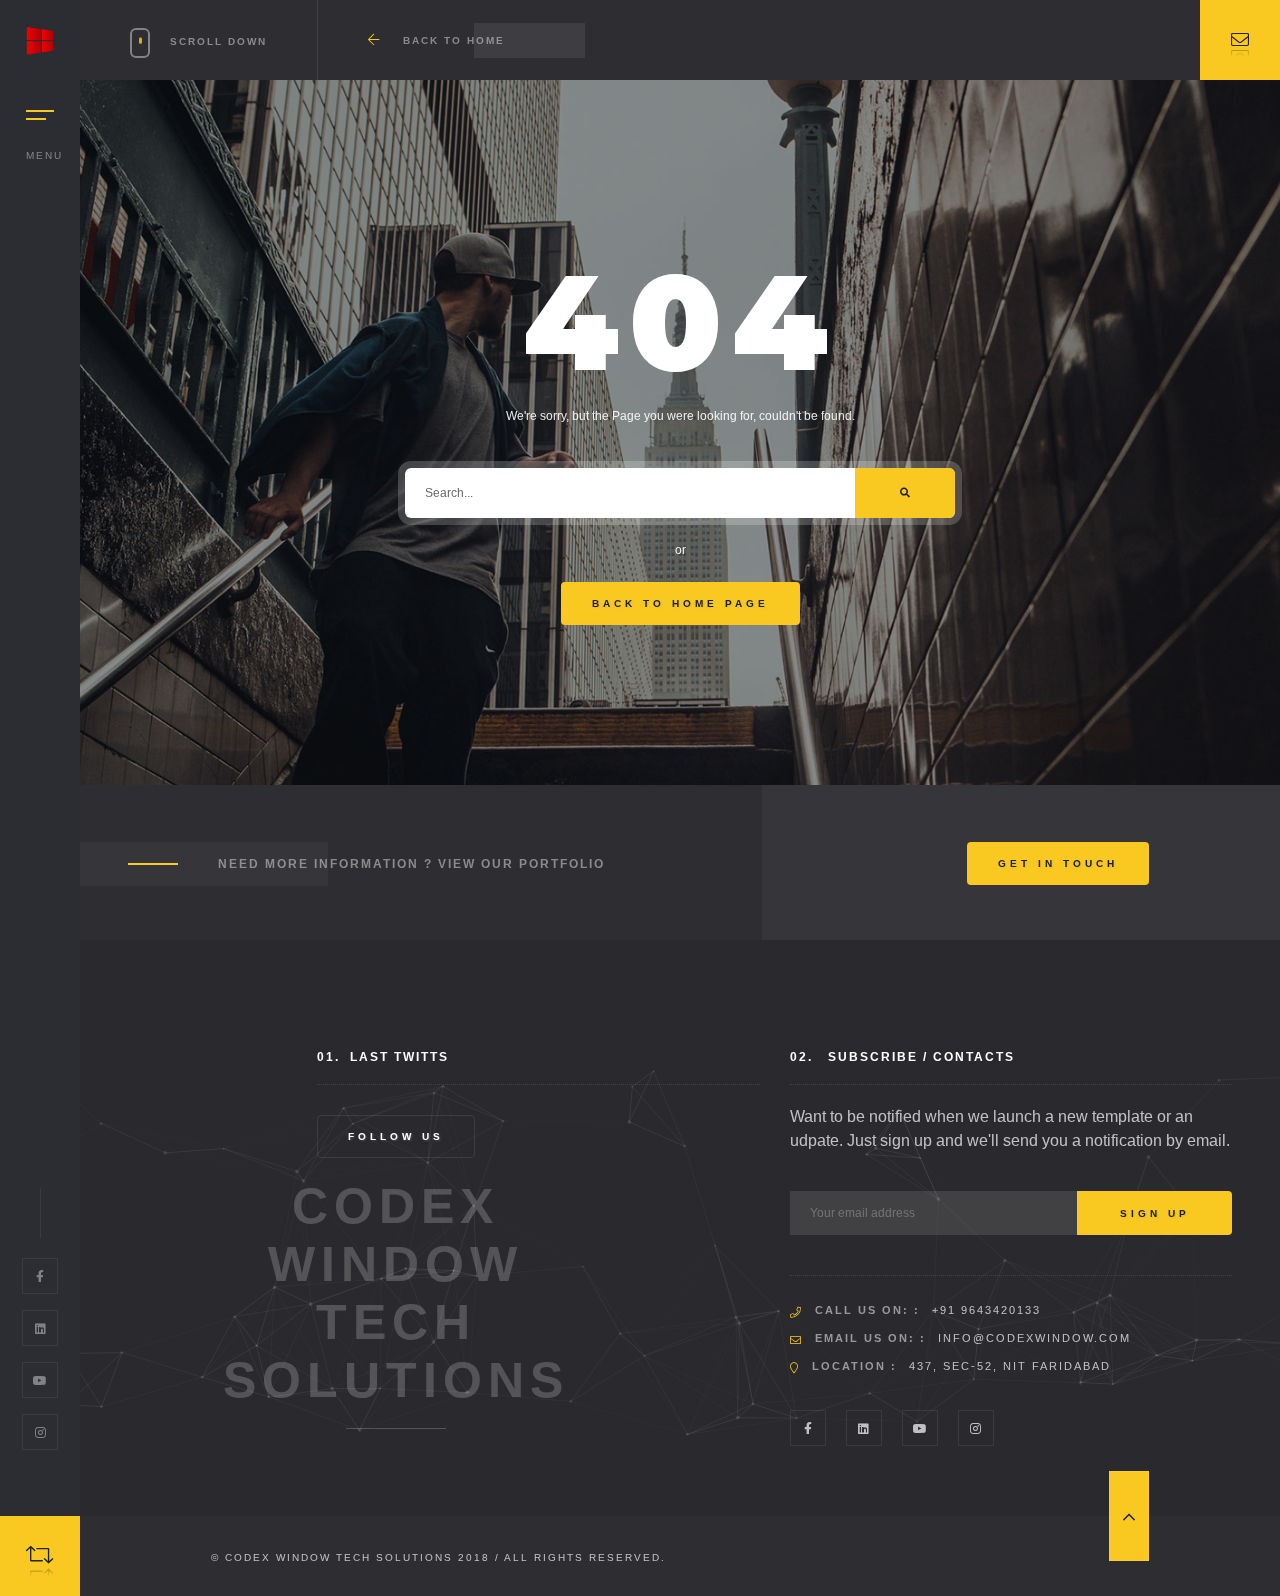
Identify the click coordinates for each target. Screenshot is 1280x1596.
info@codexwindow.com (1034, 1338)
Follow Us (396, 1136)
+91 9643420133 (986, 1310)
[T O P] (1129, 1516)
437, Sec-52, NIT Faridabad (1010, 1366)
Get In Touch (1058, 863)
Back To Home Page (680, 603)
